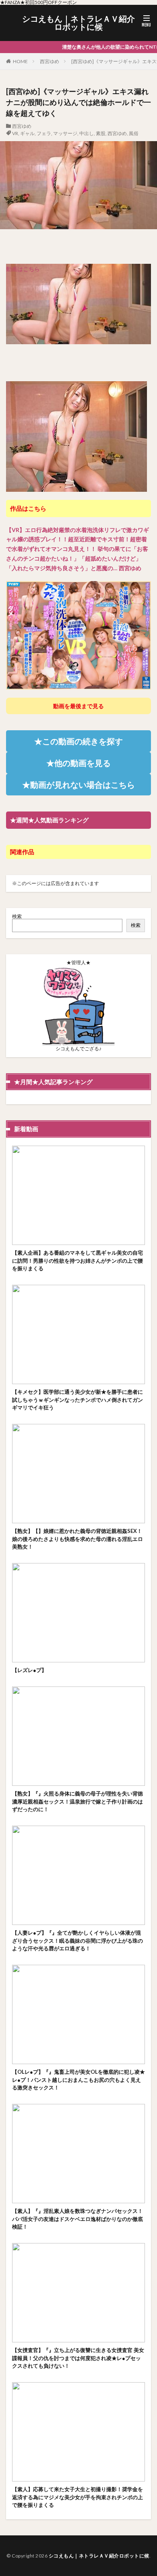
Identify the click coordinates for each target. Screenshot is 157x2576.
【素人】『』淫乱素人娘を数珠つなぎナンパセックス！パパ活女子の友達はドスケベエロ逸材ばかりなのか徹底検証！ (77, 2219)
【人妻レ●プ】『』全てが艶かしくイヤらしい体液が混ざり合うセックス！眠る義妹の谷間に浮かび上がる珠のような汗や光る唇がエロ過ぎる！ (77, 1940)
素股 (101, 133)
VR (15, 133)
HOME (20, 61)
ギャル (27, 133)
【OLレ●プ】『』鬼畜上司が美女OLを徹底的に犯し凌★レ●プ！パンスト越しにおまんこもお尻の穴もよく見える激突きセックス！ (78, 2080)
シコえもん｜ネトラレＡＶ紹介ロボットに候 (78, 23)
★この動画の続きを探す (78, 741)
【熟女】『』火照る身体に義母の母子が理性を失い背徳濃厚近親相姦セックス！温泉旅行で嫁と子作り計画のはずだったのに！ (77, 1801)
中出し (87, 133)
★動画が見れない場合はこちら (78, 785)
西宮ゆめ (50, 61)
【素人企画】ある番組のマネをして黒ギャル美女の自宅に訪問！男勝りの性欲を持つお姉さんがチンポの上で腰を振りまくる (77, 1260)
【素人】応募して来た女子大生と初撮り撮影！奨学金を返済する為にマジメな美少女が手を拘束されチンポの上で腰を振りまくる (77, 2497)
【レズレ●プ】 (29, 1670)
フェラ (44, 133)
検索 (17, 916)
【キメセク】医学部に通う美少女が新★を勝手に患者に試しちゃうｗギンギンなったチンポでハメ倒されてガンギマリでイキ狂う (77, 1400)
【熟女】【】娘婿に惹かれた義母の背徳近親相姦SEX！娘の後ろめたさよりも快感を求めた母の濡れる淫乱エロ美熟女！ (77, 1539)
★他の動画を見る (78, 763)
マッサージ (65, 133)
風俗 (134, 133)
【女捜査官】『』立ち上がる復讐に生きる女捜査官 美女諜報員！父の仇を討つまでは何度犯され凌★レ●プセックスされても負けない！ (78, 2358)
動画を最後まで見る (78, 706)
